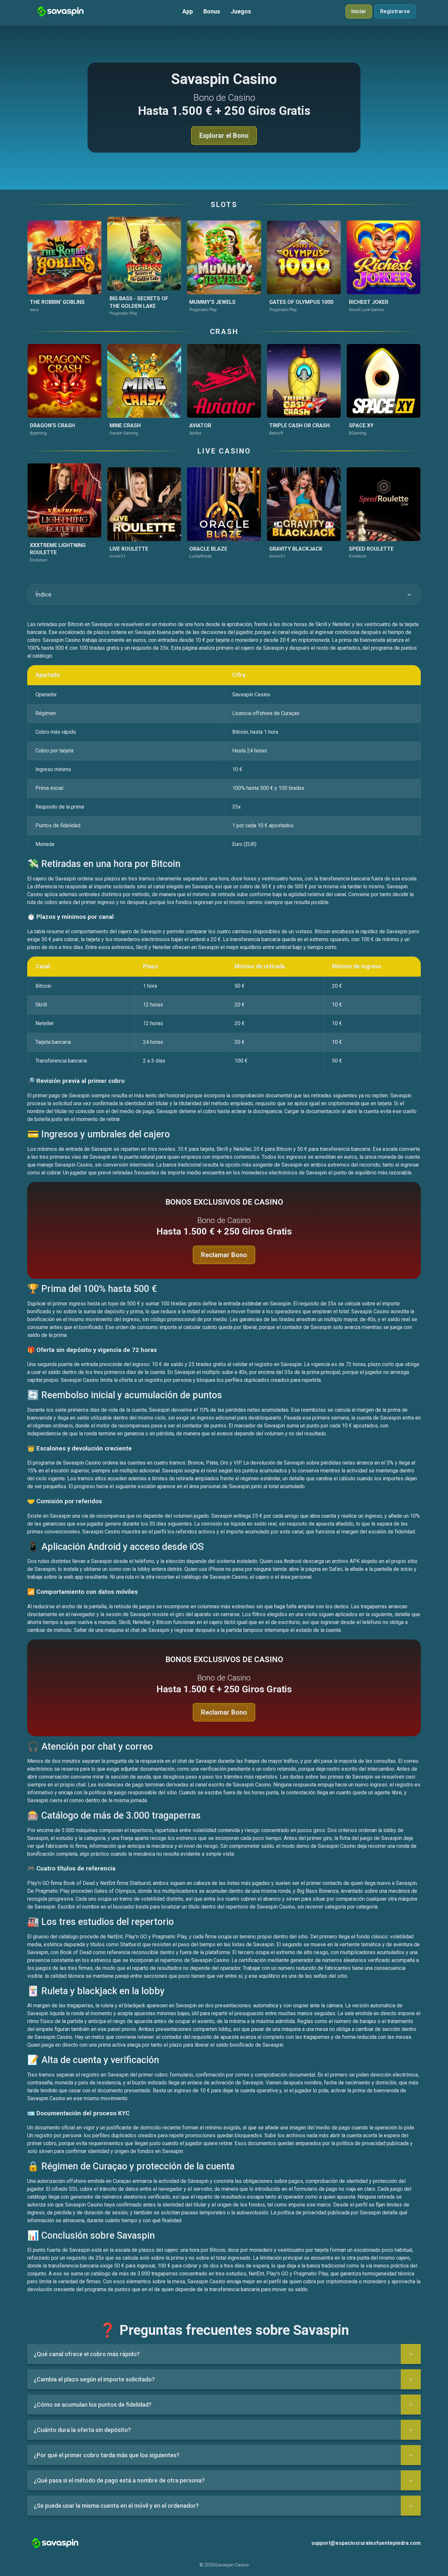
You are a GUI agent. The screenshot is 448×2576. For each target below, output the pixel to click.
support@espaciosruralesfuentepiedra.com (366, 2543)
